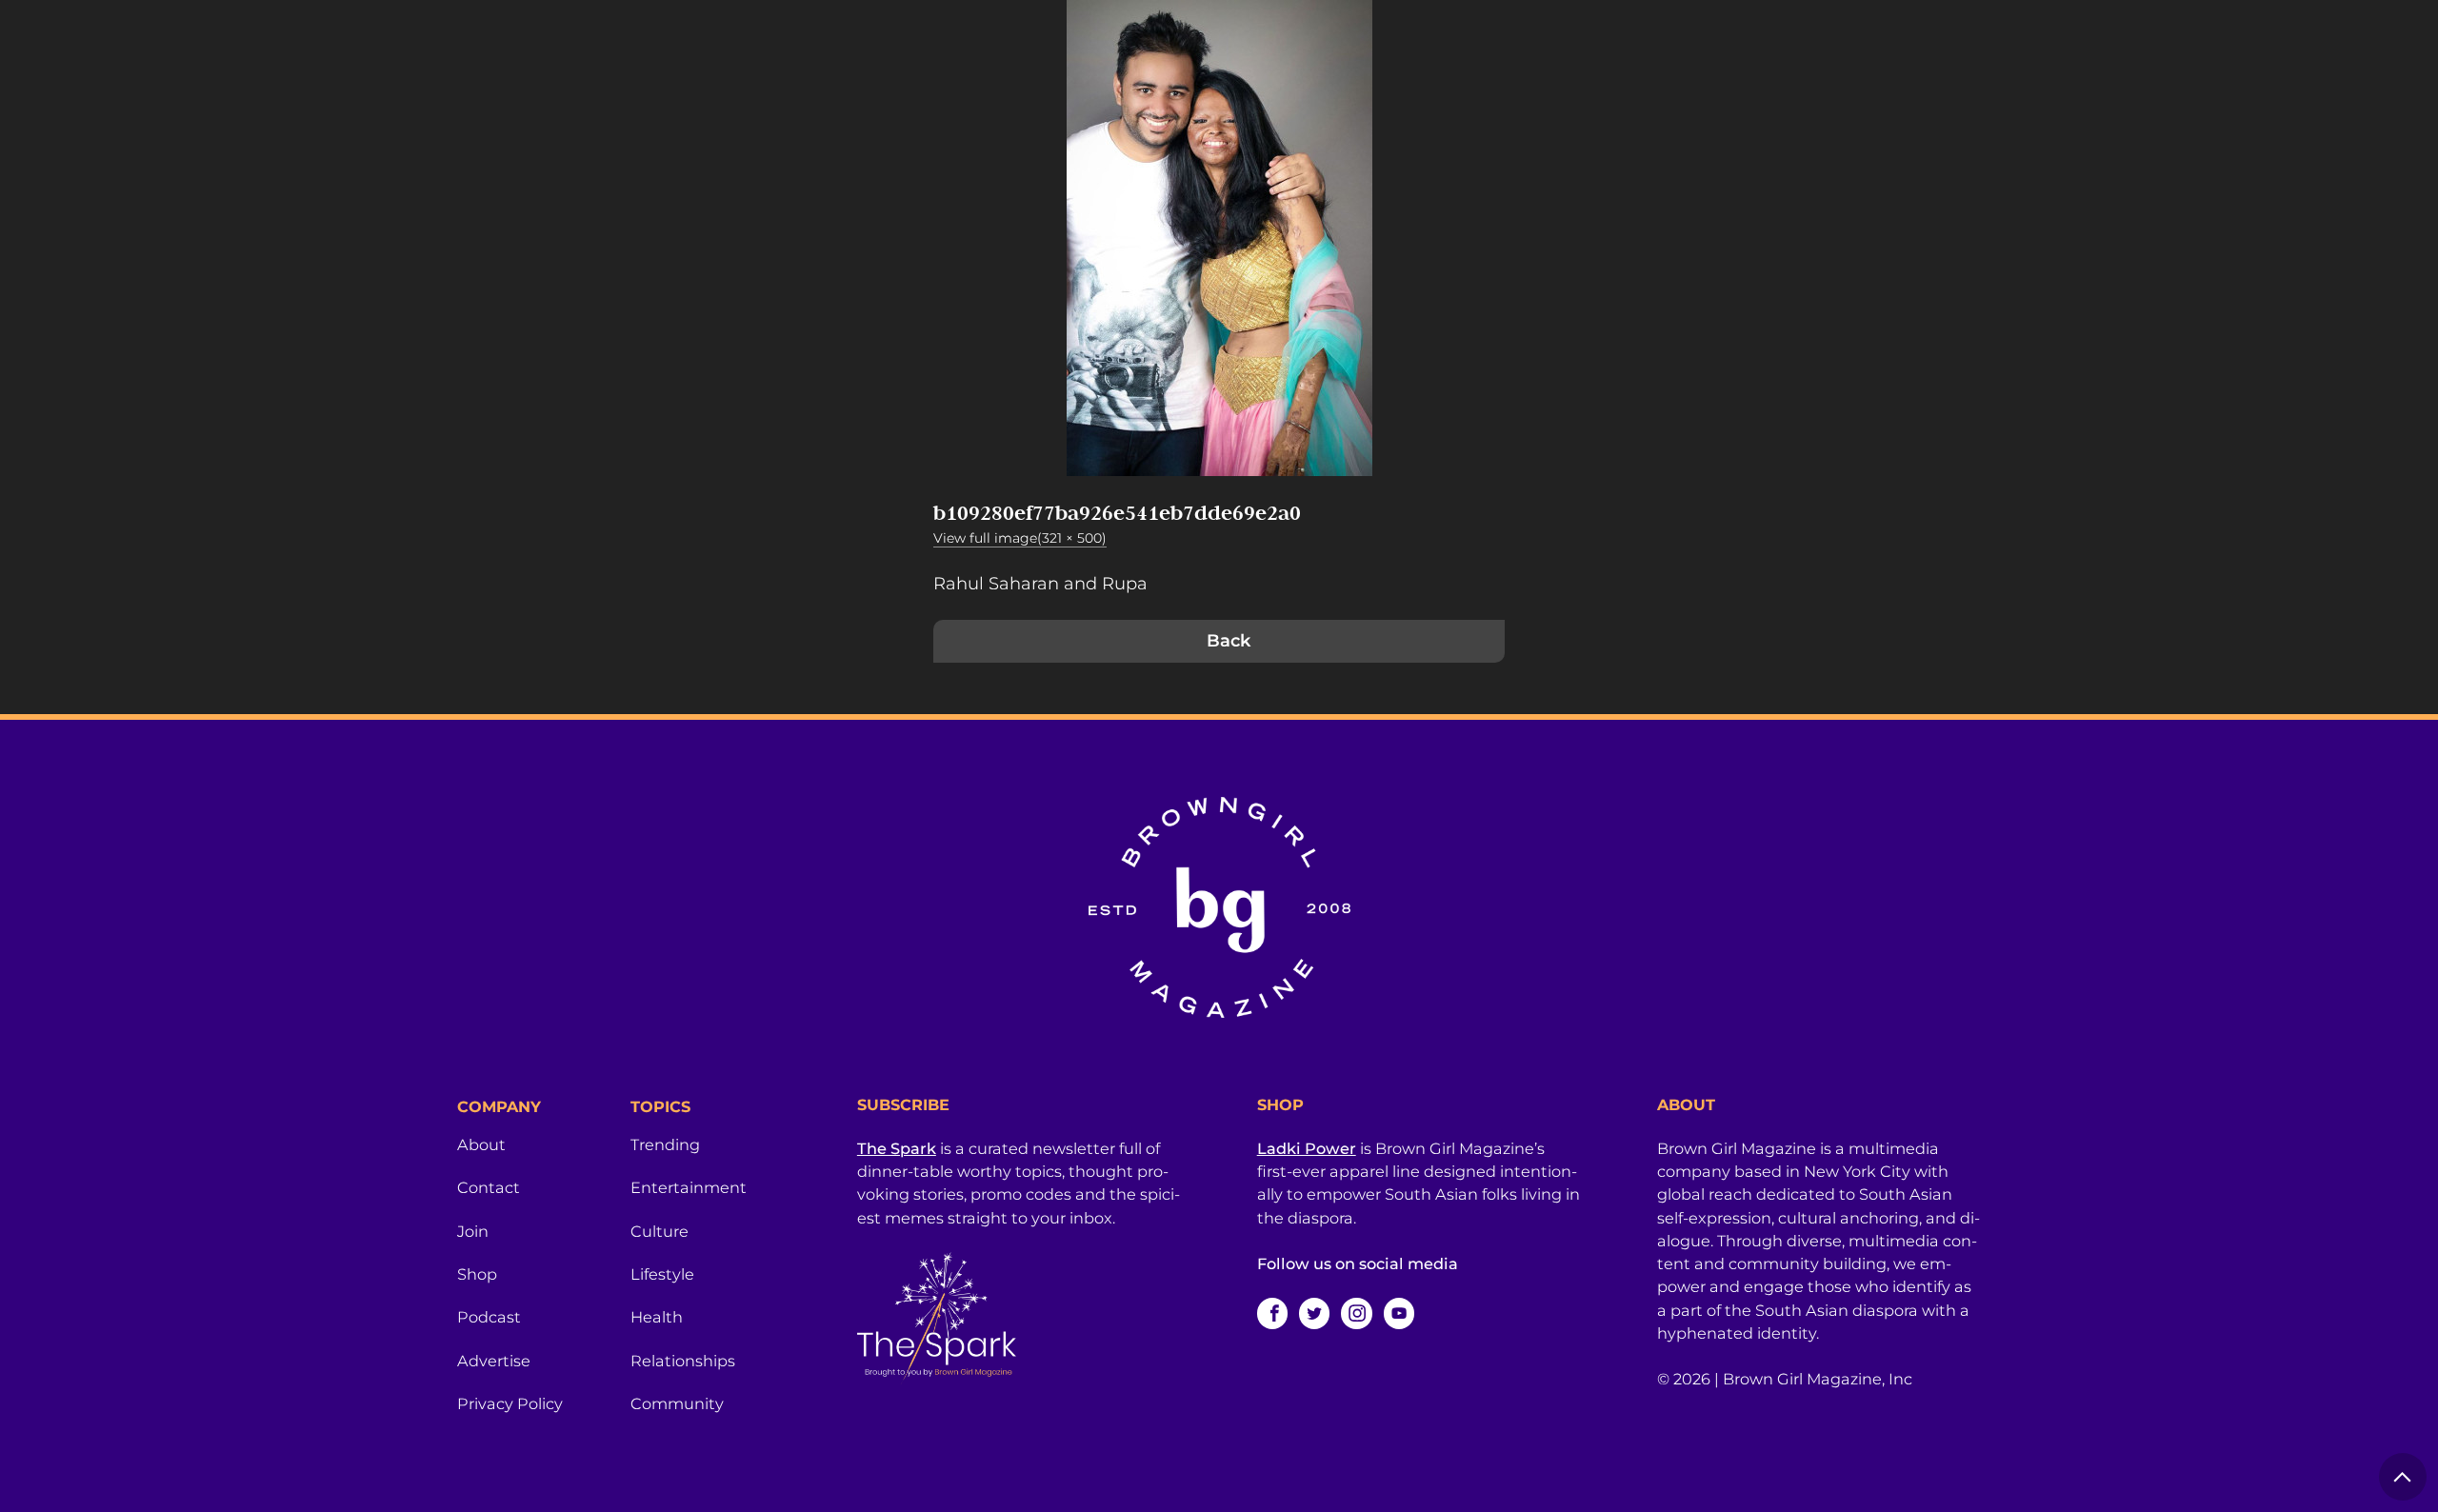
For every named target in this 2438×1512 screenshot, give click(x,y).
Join (473, 1231)
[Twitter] (1314, 1313)
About (481, 1144)
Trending (665, 1144)
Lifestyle (662, 1274)
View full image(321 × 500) (1020, 538)
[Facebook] (1272, 1313)
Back (1229, 641)
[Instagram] (1356, 1313)
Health (657, 1317)
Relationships (683, 1361)
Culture (659, 1231)
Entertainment (689, 1187)
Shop (477, 1274)
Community (677, 1403)
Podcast (489, 1317)
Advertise (494, 1361)
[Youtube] (1399, 1313)
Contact (489, 1187)
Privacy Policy (510, 1403)
